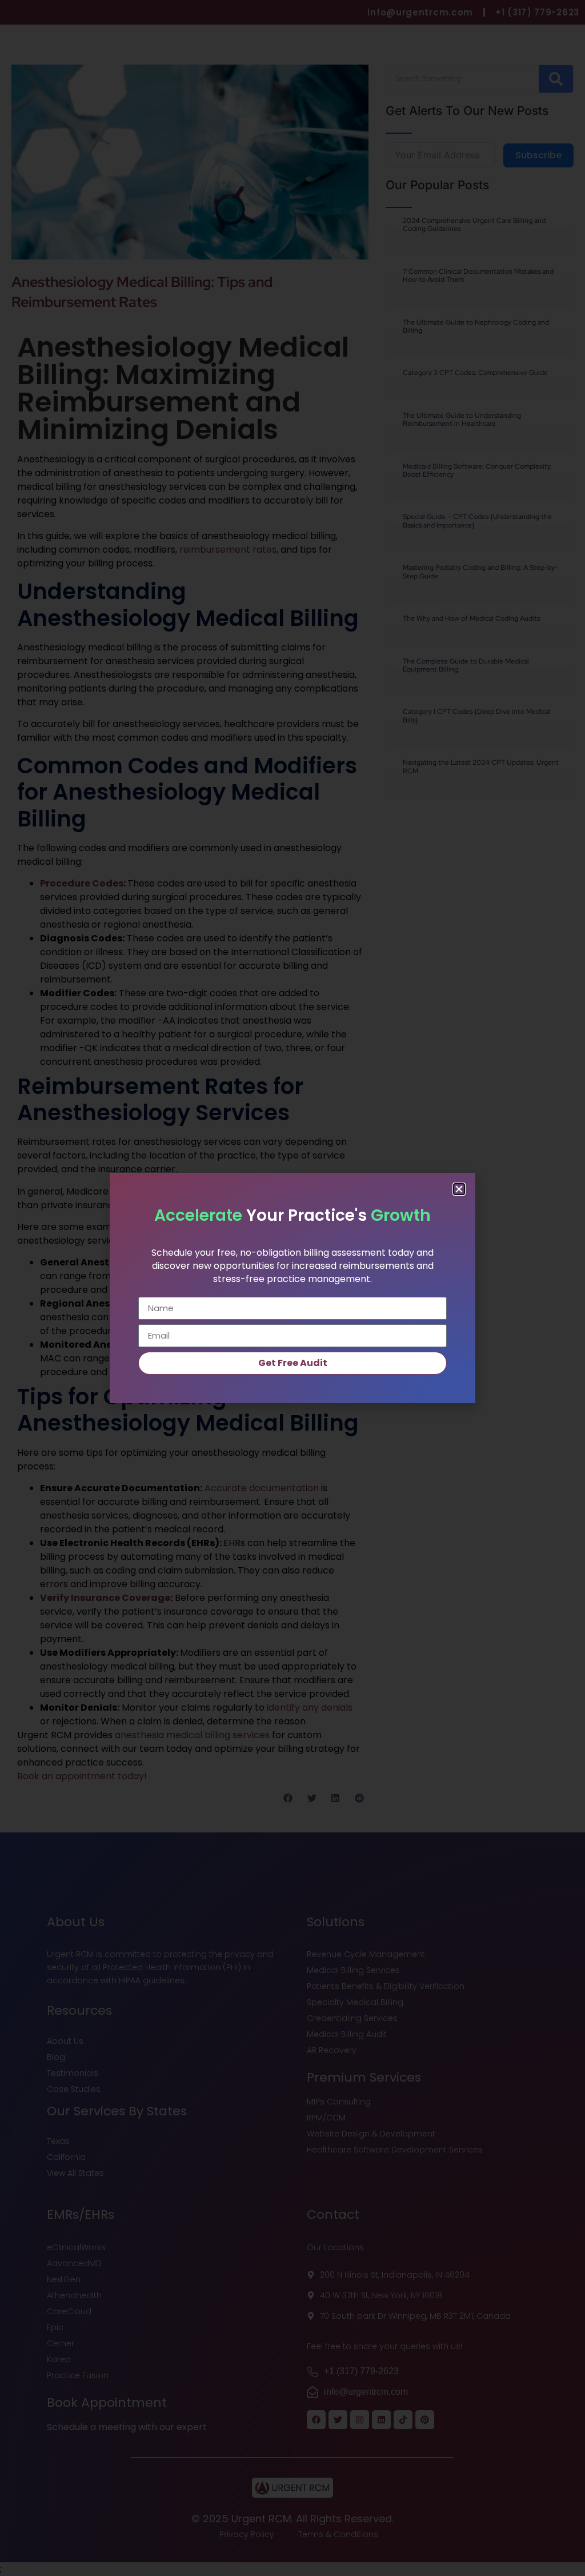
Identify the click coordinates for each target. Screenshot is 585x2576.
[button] (459, 1189)
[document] (292, 1288)
